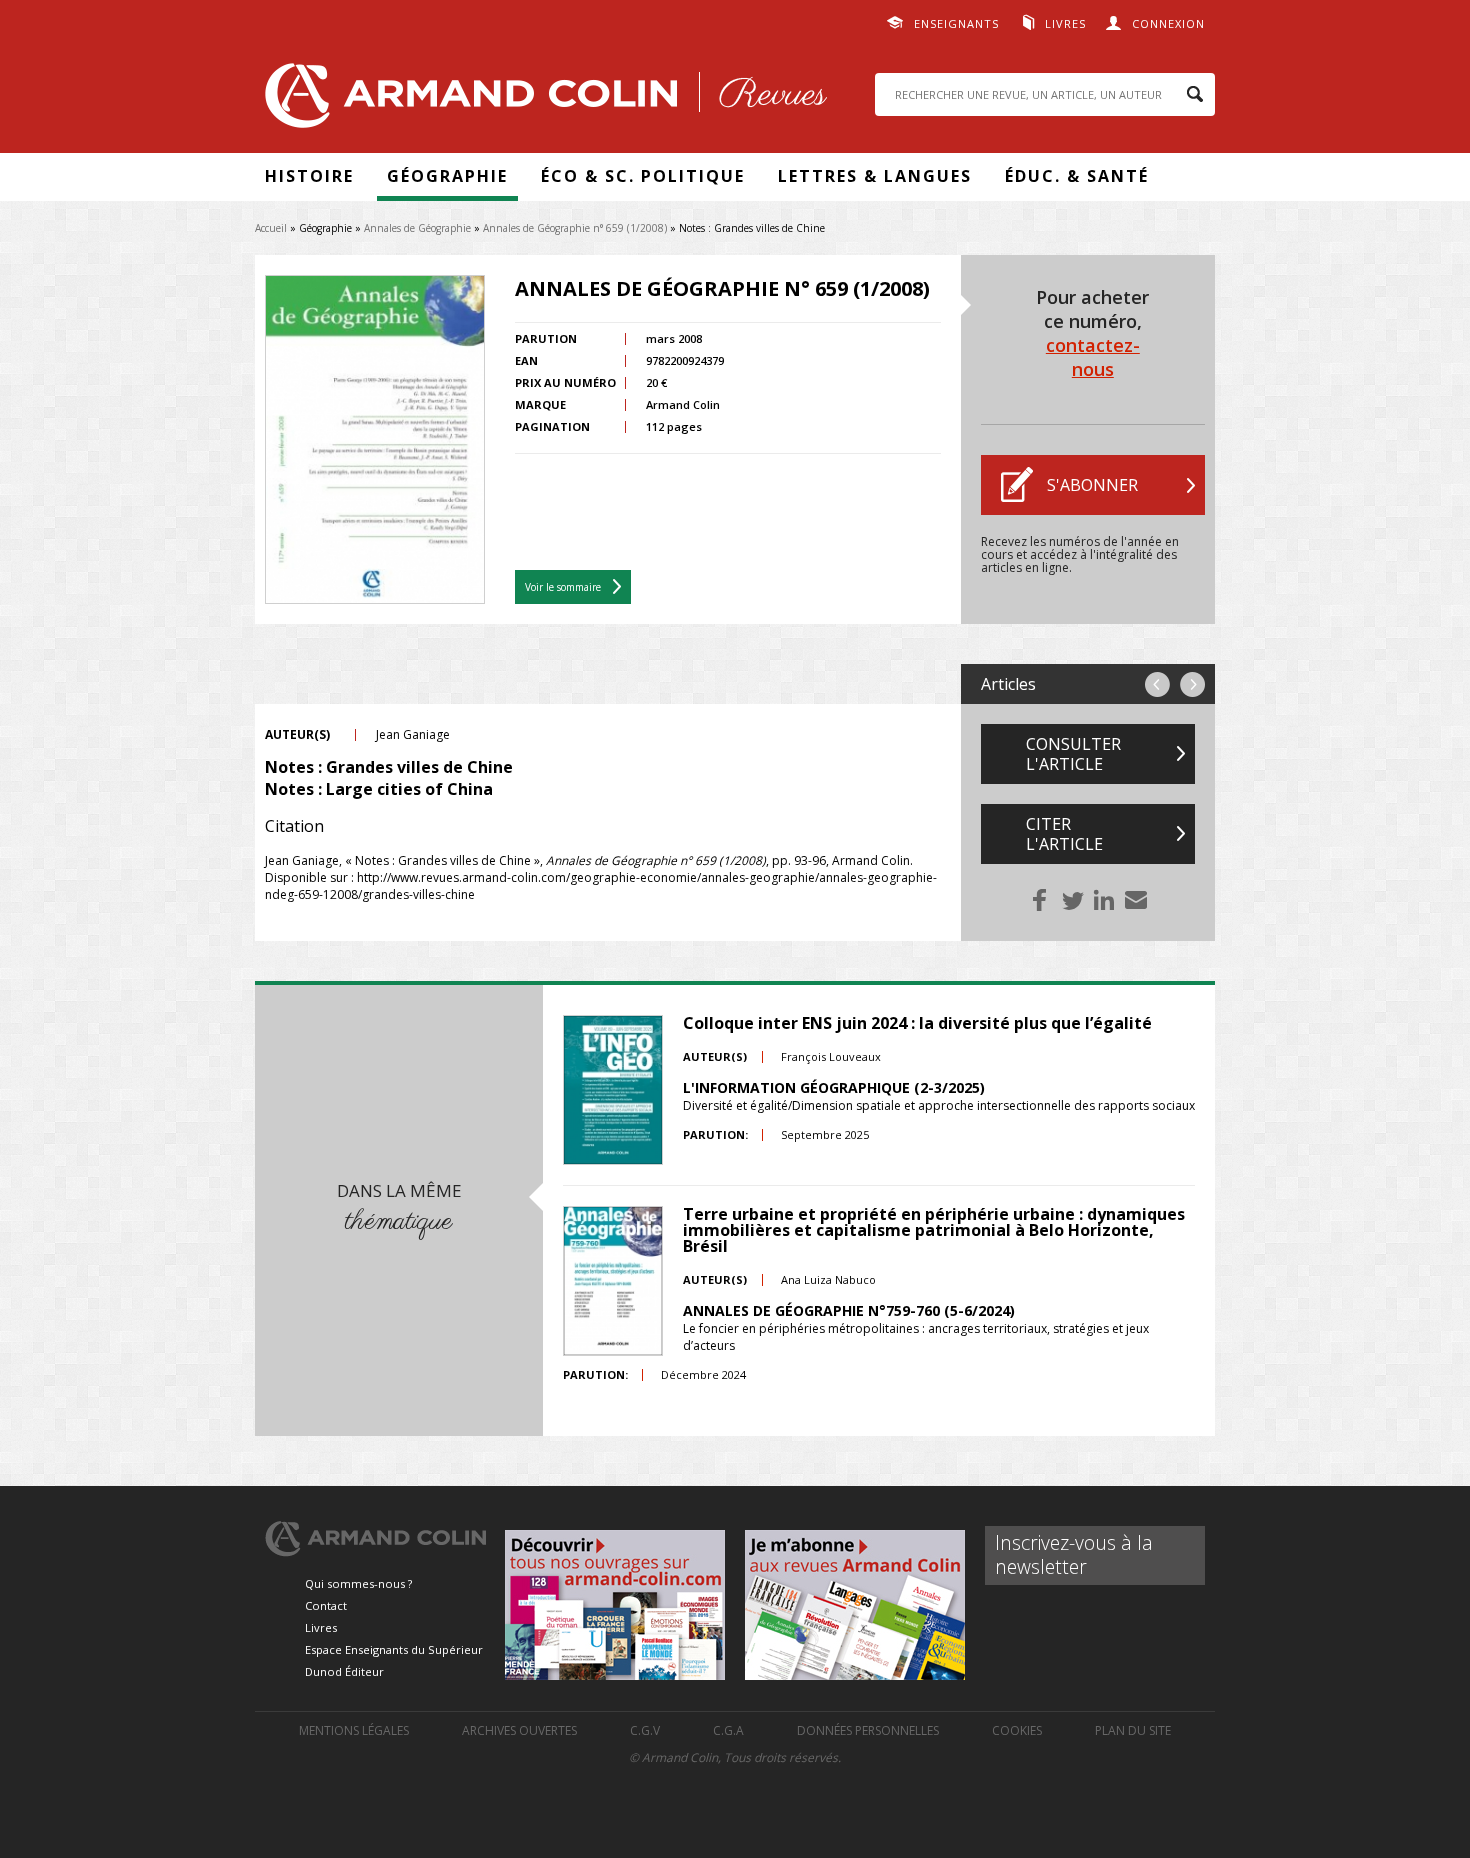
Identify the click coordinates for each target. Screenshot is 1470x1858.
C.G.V (645, 1730)
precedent (1157, 684)
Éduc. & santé (1077, 176)
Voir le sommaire (563, 587)
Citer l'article (1064, 834)
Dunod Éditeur (344, 1671)
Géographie (447, 176)
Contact (326, 1605)
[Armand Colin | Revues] (541, 100)
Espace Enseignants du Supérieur (394, 1649)
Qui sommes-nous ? (358, 1583)
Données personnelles (868, 1730)
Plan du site (1133, 1730)
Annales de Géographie (417, 228)
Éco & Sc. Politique (643, 176)
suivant (1192, 684)
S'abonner (1092, 485)
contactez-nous (1093, 357)
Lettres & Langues (875, 176)
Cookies (1017, 1730)
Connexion (1168, 23)
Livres (1065, 23)
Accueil (271, 228)
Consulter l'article (1073, 754)
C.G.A (728, 1730)
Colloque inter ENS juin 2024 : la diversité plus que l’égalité (917, 1023)
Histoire (309, 176)
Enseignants (956, 23)
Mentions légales (354, 1730)
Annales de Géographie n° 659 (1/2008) (575, 228)
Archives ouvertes (519, 1730)
